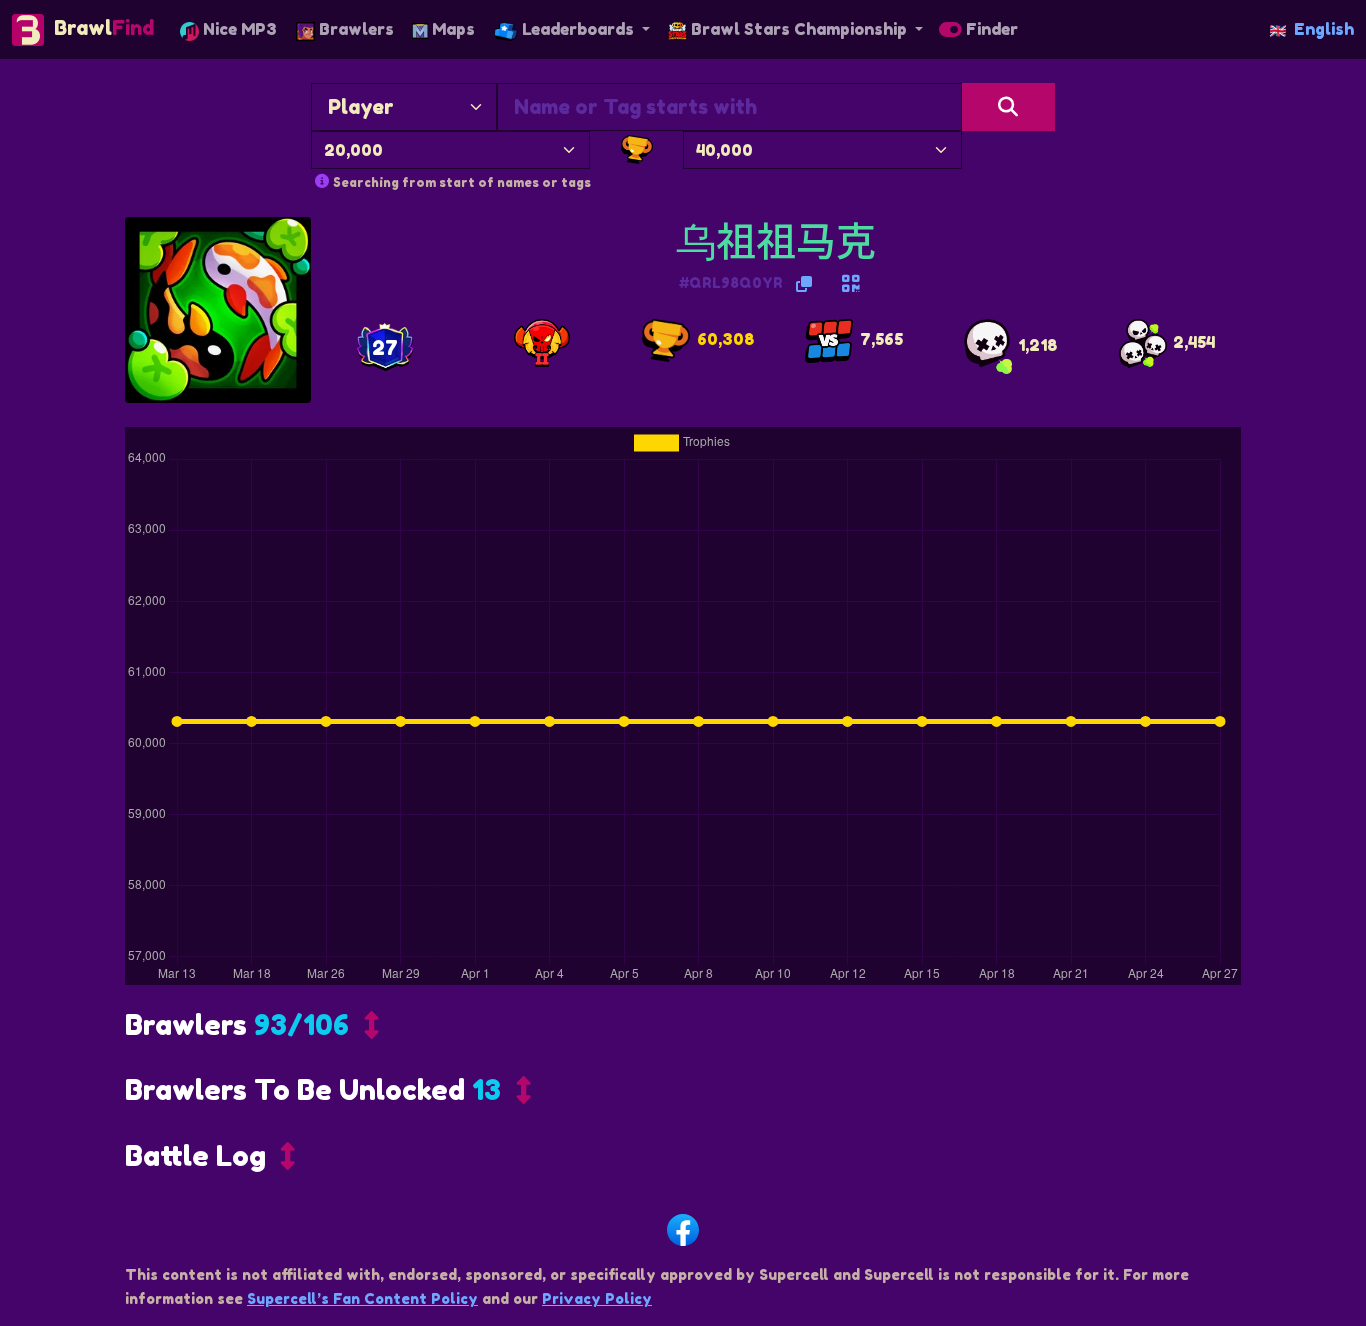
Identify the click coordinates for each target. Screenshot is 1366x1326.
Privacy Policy (597, 1298)
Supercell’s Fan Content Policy (362, 1298)
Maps (451, 29)
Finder (990, 29)
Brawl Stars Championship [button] (799, 29)
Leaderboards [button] (578, 29)
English (1324, 29)
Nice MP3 (238, 29)
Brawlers (354, 29)
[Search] (1008, 107)
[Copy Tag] (804, 284)
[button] (252, 1030)
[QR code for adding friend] (851, 284)
